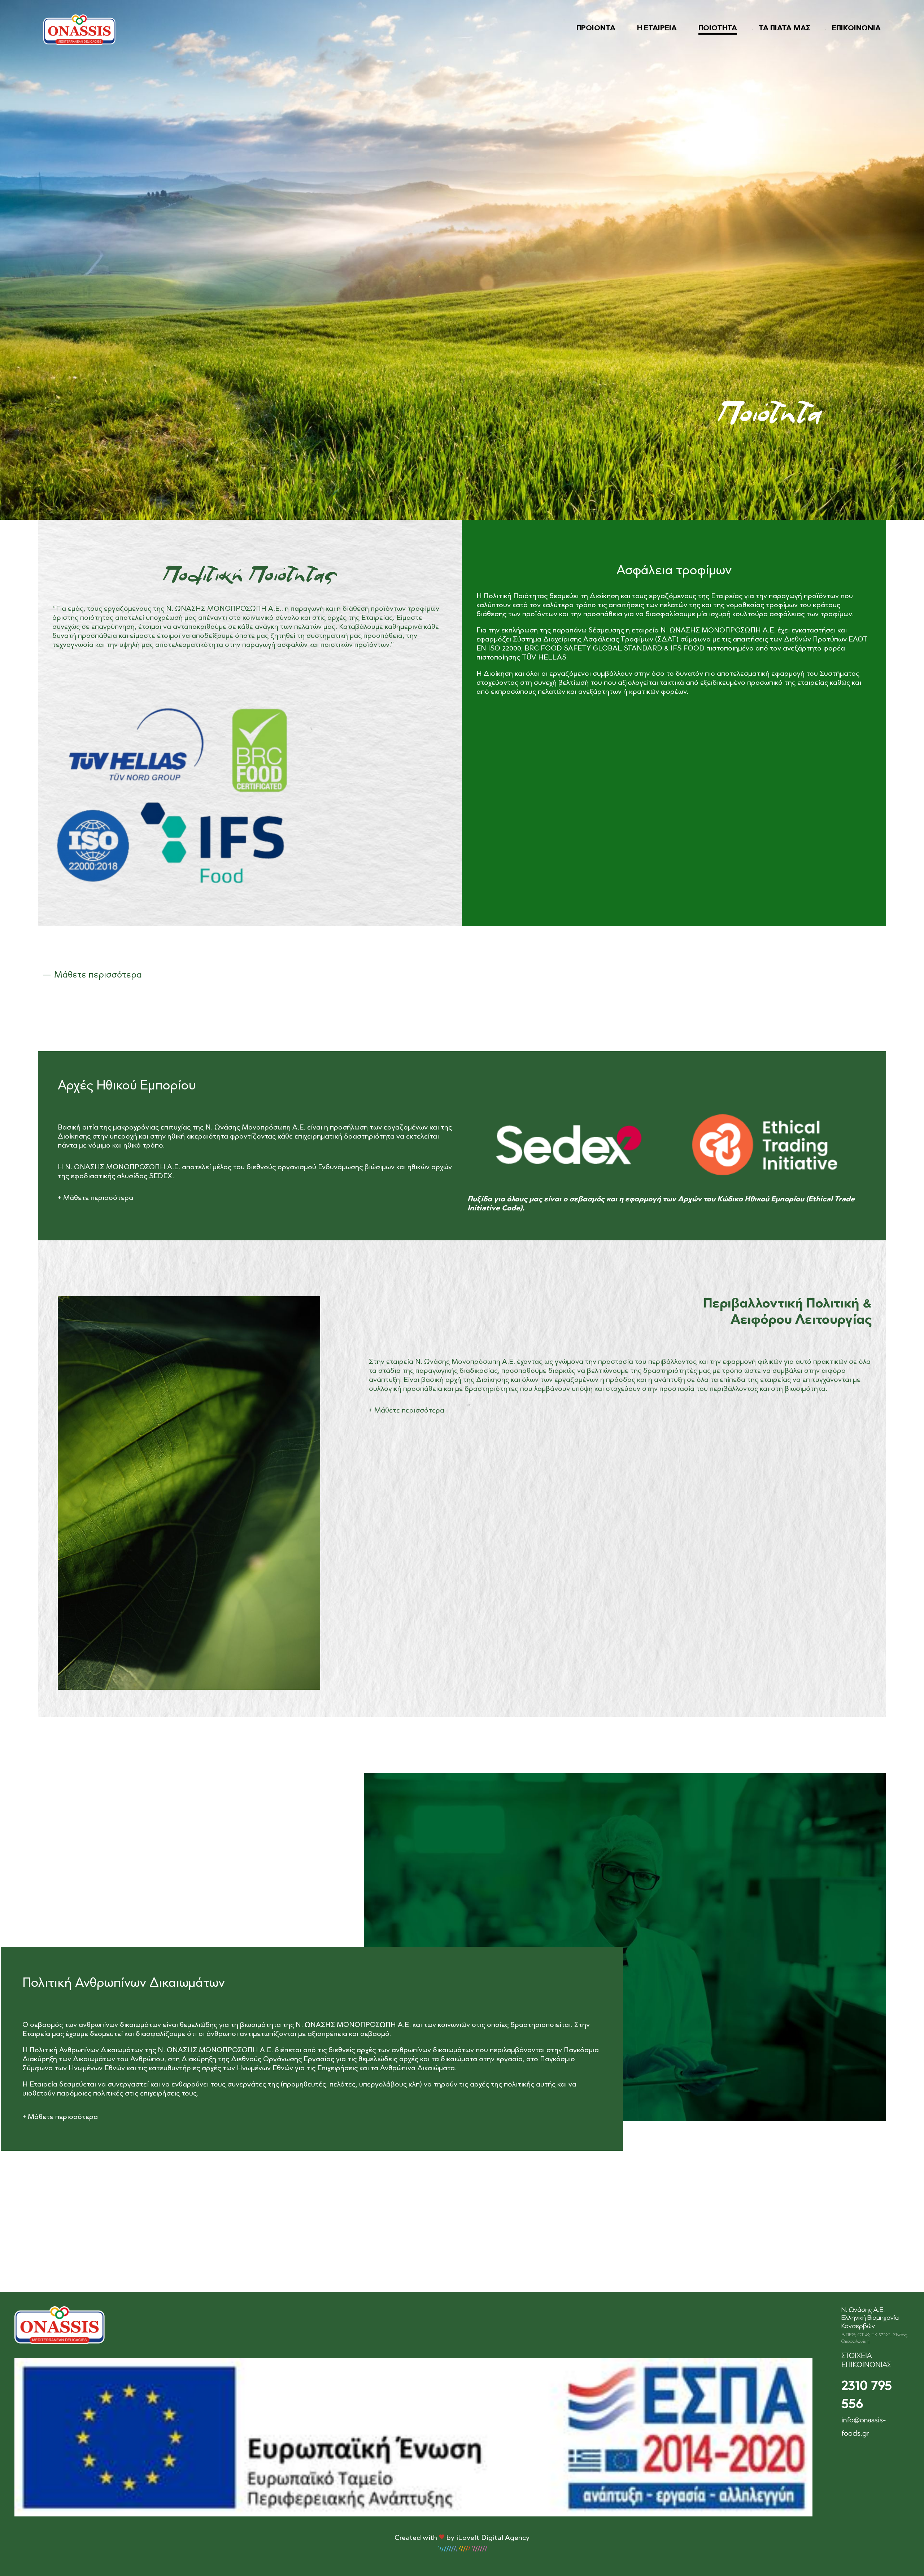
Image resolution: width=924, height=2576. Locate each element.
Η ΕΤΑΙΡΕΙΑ (657, 29)
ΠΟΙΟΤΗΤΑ (718, 29)
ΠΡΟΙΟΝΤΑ (596, 29)
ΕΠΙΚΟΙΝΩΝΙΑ (856, 29)
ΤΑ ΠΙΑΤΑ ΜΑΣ (784, 29)
